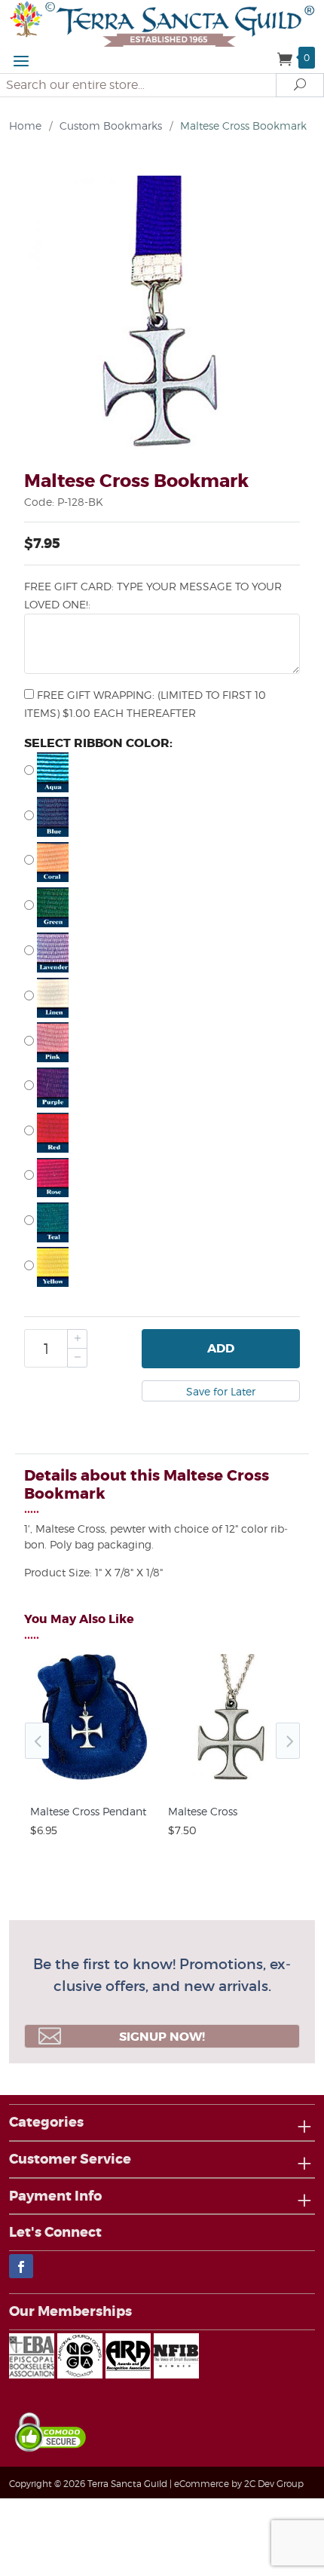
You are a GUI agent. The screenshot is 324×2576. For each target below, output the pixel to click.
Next (288, 1741)
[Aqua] (162, 772)
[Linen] (162, 998)
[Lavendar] (162, 953)
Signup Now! (162, 2037)
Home (25, 126)
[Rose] (162, 1178)
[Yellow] (162, 1267)
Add (221, 1348)
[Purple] (162, 1087)
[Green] (162, 907)
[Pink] (162, 1042)
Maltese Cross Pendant (88, 1811)
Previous (37, 1741)
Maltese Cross (203, 1811)
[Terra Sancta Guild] (162, 22)
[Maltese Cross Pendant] (93, 1780)
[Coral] (162, 862)
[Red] (162, 1133)
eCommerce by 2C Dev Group (239, 2484)
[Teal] (162, 1222)
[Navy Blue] (162, 817)
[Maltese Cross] (231, 1780)
